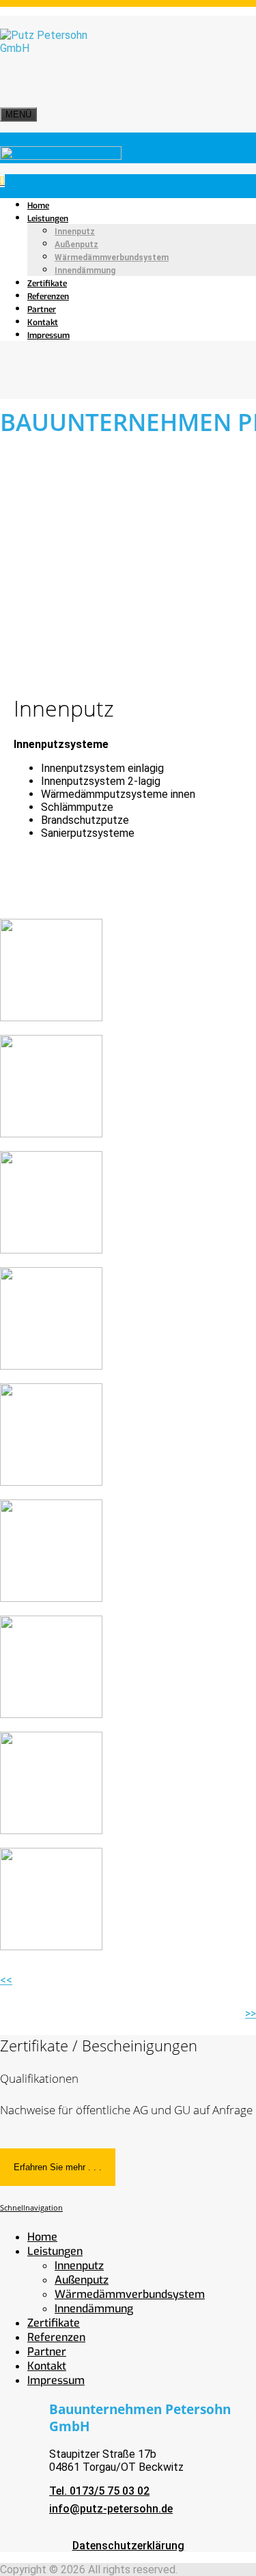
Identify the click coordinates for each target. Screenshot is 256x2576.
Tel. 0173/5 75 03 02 (99, 2491)
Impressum (48, 335)
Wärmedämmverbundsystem (112, 258)
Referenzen (48, 296)
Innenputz (75, 232)
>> (251, 2013)
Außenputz (76, 245)
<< (6, 1980)
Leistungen (48, 219)
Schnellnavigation (31, 2208)
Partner (42, 309)
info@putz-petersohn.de (111, 2509)
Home (38, 206)
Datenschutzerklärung (128, 2546)
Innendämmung (85, 271)
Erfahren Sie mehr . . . (58, 2167)
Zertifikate (47, 283)
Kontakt (43, 322)
